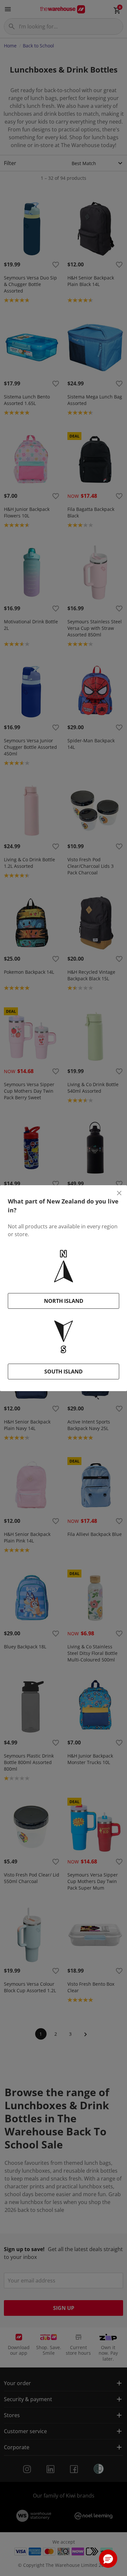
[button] (108, 2559)
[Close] (119, 1193)
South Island (63, 1372)
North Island (64, 1301)
